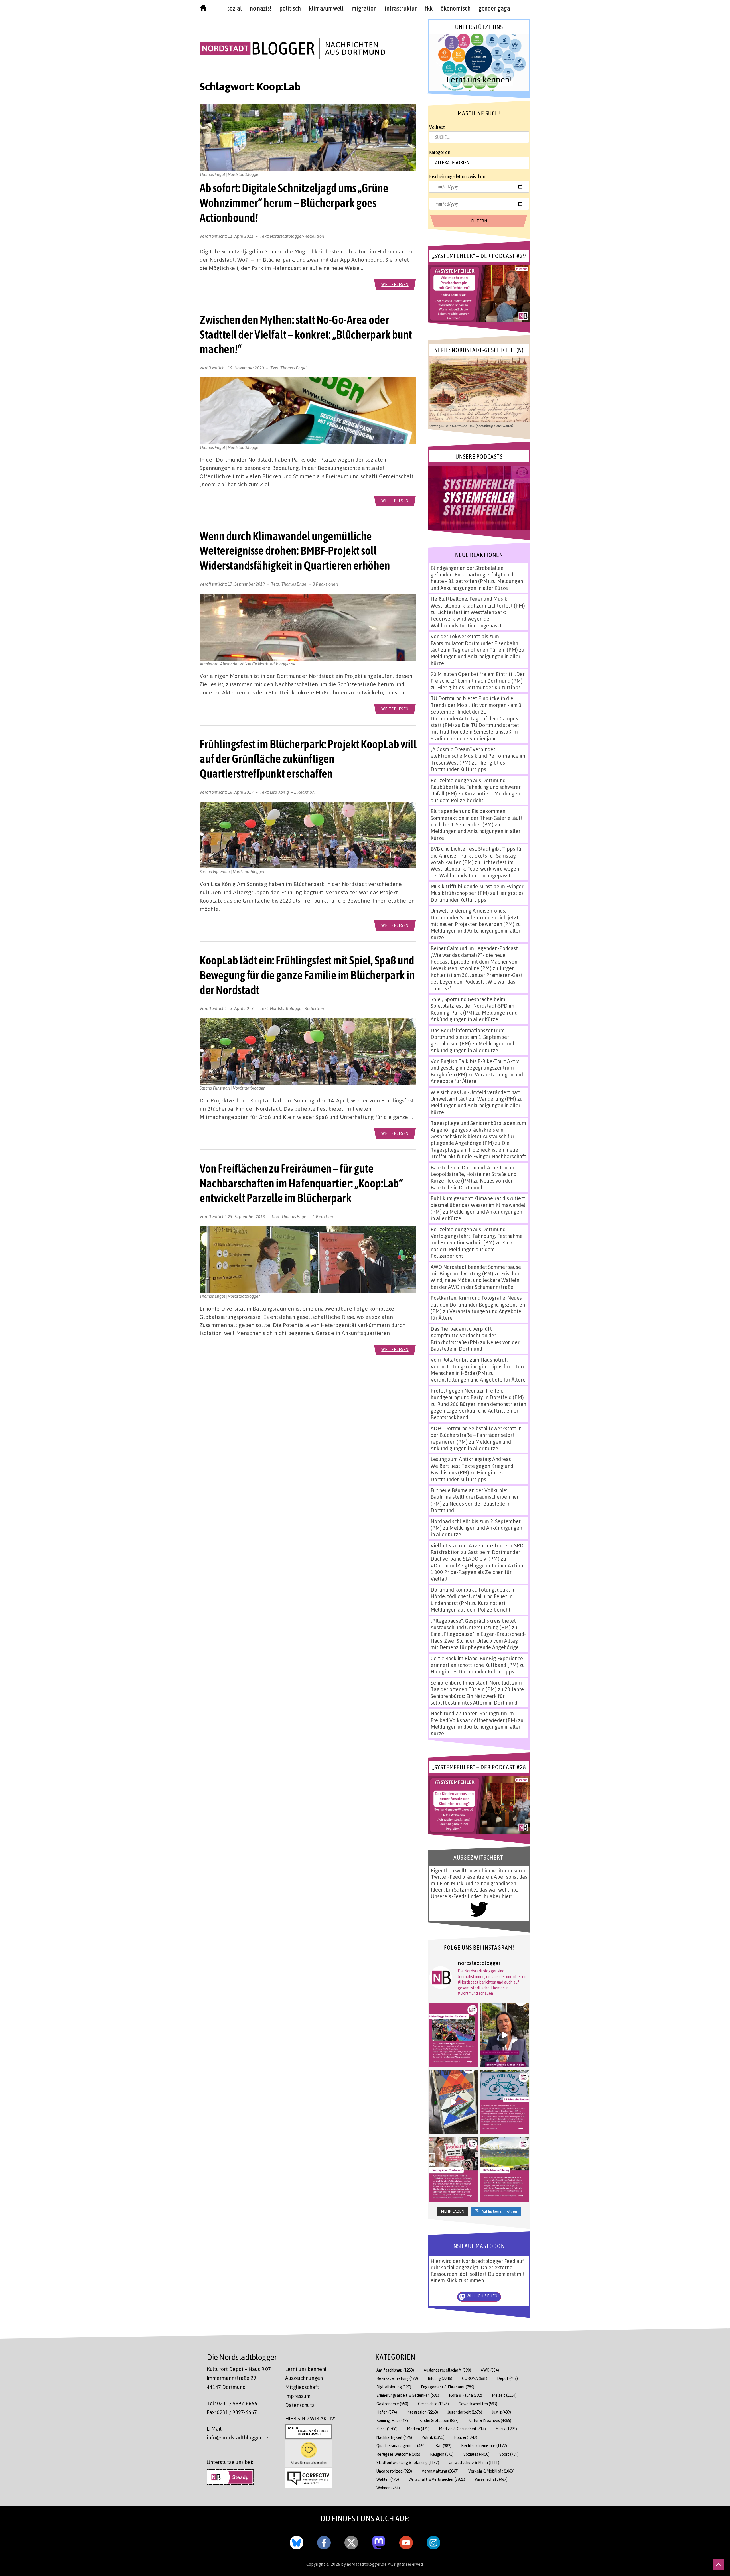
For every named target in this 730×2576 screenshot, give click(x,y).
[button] (479, 62)
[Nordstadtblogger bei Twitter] (351, 2542)
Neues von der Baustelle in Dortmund (472, 1184)
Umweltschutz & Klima (474, 2462)
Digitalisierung (394, 2387)
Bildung (440, 2378)
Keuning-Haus (393, 2420)
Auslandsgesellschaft (447, 2370)
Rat (443, 2446)
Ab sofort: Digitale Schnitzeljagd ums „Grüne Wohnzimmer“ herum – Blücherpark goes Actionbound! (294, 203)
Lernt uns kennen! (306, 2369)
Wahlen (388, 2479)
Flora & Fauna (466, 2395)
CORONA (475, 2378)
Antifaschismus (395, 2370)
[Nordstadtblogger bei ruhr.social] (379, 2542)
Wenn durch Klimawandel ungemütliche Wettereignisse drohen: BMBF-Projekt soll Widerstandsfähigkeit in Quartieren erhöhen (295, 551)
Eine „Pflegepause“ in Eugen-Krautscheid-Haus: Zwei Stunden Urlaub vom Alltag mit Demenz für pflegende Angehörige (478, 1641)
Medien (418, 2429)
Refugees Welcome (398, 2454)
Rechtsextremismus (484, 2446)
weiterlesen (395, 284)
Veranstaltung (440, 2471)
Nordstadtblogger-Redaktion (297, 236)
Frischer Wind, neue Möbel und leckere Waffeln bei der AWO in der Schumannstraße (475, 1280)
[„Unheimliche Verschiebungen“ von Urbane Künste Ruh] (453, 2102)
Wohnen (388, 2488)
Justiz (501, 2412)
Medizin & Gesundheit (463, 2429)
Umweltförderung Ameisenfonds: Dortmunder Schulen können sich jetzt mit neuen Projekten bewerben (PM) (474, 917)
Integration (422, 2412)
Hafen (387, 2412)
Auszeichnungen (304, 2378)
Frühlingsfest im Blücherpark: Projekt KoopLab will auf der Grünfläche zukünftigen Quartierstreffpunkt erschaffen (308, 759)
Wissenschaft (491, 2479)
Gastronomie (392, 2404)
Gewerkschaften (478, 2404)
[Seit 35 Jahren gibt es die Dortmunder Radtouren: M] (505, 2102)
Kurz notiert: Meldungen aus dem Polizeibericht (475, 797)
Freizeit (504, 2395)
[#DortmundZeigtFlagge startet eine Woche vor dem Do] (453, 2035)
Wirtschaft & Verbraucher (437, 2479)
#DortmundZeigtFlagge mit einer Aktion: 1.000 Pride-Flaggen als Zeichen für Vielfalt (477, 1572)
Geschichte (433, 2404)
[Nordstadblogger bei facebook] (324, 2542)
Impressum (298, 2396)
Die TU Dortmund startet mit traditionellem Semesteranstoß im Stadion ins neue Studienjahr (475, 732)
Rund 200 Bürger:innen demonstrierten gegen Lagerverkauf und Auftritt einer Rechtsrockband (478, 1411)
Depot (507, 2378)
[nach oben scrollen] (719, 2565)
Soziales (476, 2454)
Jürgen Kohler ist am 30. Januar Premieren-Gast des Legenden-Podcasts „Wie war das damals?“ (477, 978)
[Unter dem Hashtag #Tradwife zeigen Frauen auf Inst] (453, 2169)
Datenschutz (300, 2405)
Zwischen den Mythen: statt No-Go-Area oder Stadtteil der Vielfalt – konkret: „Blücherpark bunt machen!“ (306, 334)
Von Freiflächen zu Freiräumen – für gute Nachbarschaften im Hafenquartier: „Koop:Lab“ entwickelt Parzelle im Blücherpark (301, 1183)
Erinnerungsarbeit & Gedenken (408, 2395)
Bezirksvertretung (397, 2378)
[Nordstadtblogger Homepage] (203, 9)
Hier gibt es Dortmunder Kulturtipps (479, 687)
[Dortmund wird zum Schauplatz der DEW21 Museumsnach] (505, 2035)
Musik (506, 2429)
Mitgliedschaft (302, 2387)
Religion (442, 2454)
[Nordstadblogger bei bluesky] (297, 2542)
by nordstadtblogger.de (365, 2564)
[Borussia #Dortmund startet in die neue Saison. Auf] (505, 2169)
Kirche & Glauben (439, 2420)
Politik (433, 2437)
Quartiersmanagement (401, 2446)
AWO (490, 2370)
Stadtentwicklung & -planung (408, 2462)
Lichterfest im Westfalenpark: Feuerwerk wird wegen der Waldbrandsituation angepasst (468, 619)
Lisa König (280, 792)
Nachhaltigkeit (394, 2437)
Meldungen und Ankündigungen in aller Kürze (477, 584)
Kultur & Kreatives (490, 2420)
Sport (509, 2454)
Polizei (466, 2437)
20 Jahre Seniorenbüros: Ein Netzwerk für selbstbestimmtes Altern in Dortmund (477, 1696)
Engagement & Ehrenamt (448, 2387)
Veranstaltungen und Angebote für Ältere (478, 1380)
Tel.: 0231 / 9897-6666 (232, 2403)
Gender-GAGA (494, 8)
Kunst (387, 2429)
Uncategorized (394, 2471)
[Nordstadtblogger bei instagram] (433, 2542)
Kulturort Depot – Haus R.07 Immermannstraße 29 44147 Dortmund (239, 2378)
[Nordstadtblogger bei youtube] (406, 2542)
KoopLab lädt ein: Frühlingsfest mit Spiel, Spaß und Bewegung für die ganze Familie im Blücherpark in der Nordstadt (307, 975)
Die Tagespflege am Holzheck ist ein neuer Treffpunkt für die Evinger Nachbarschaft (478, 1150)
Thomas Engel (293, 368)
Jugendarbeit (465, 2412)
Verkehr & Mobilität (491, 2471)
